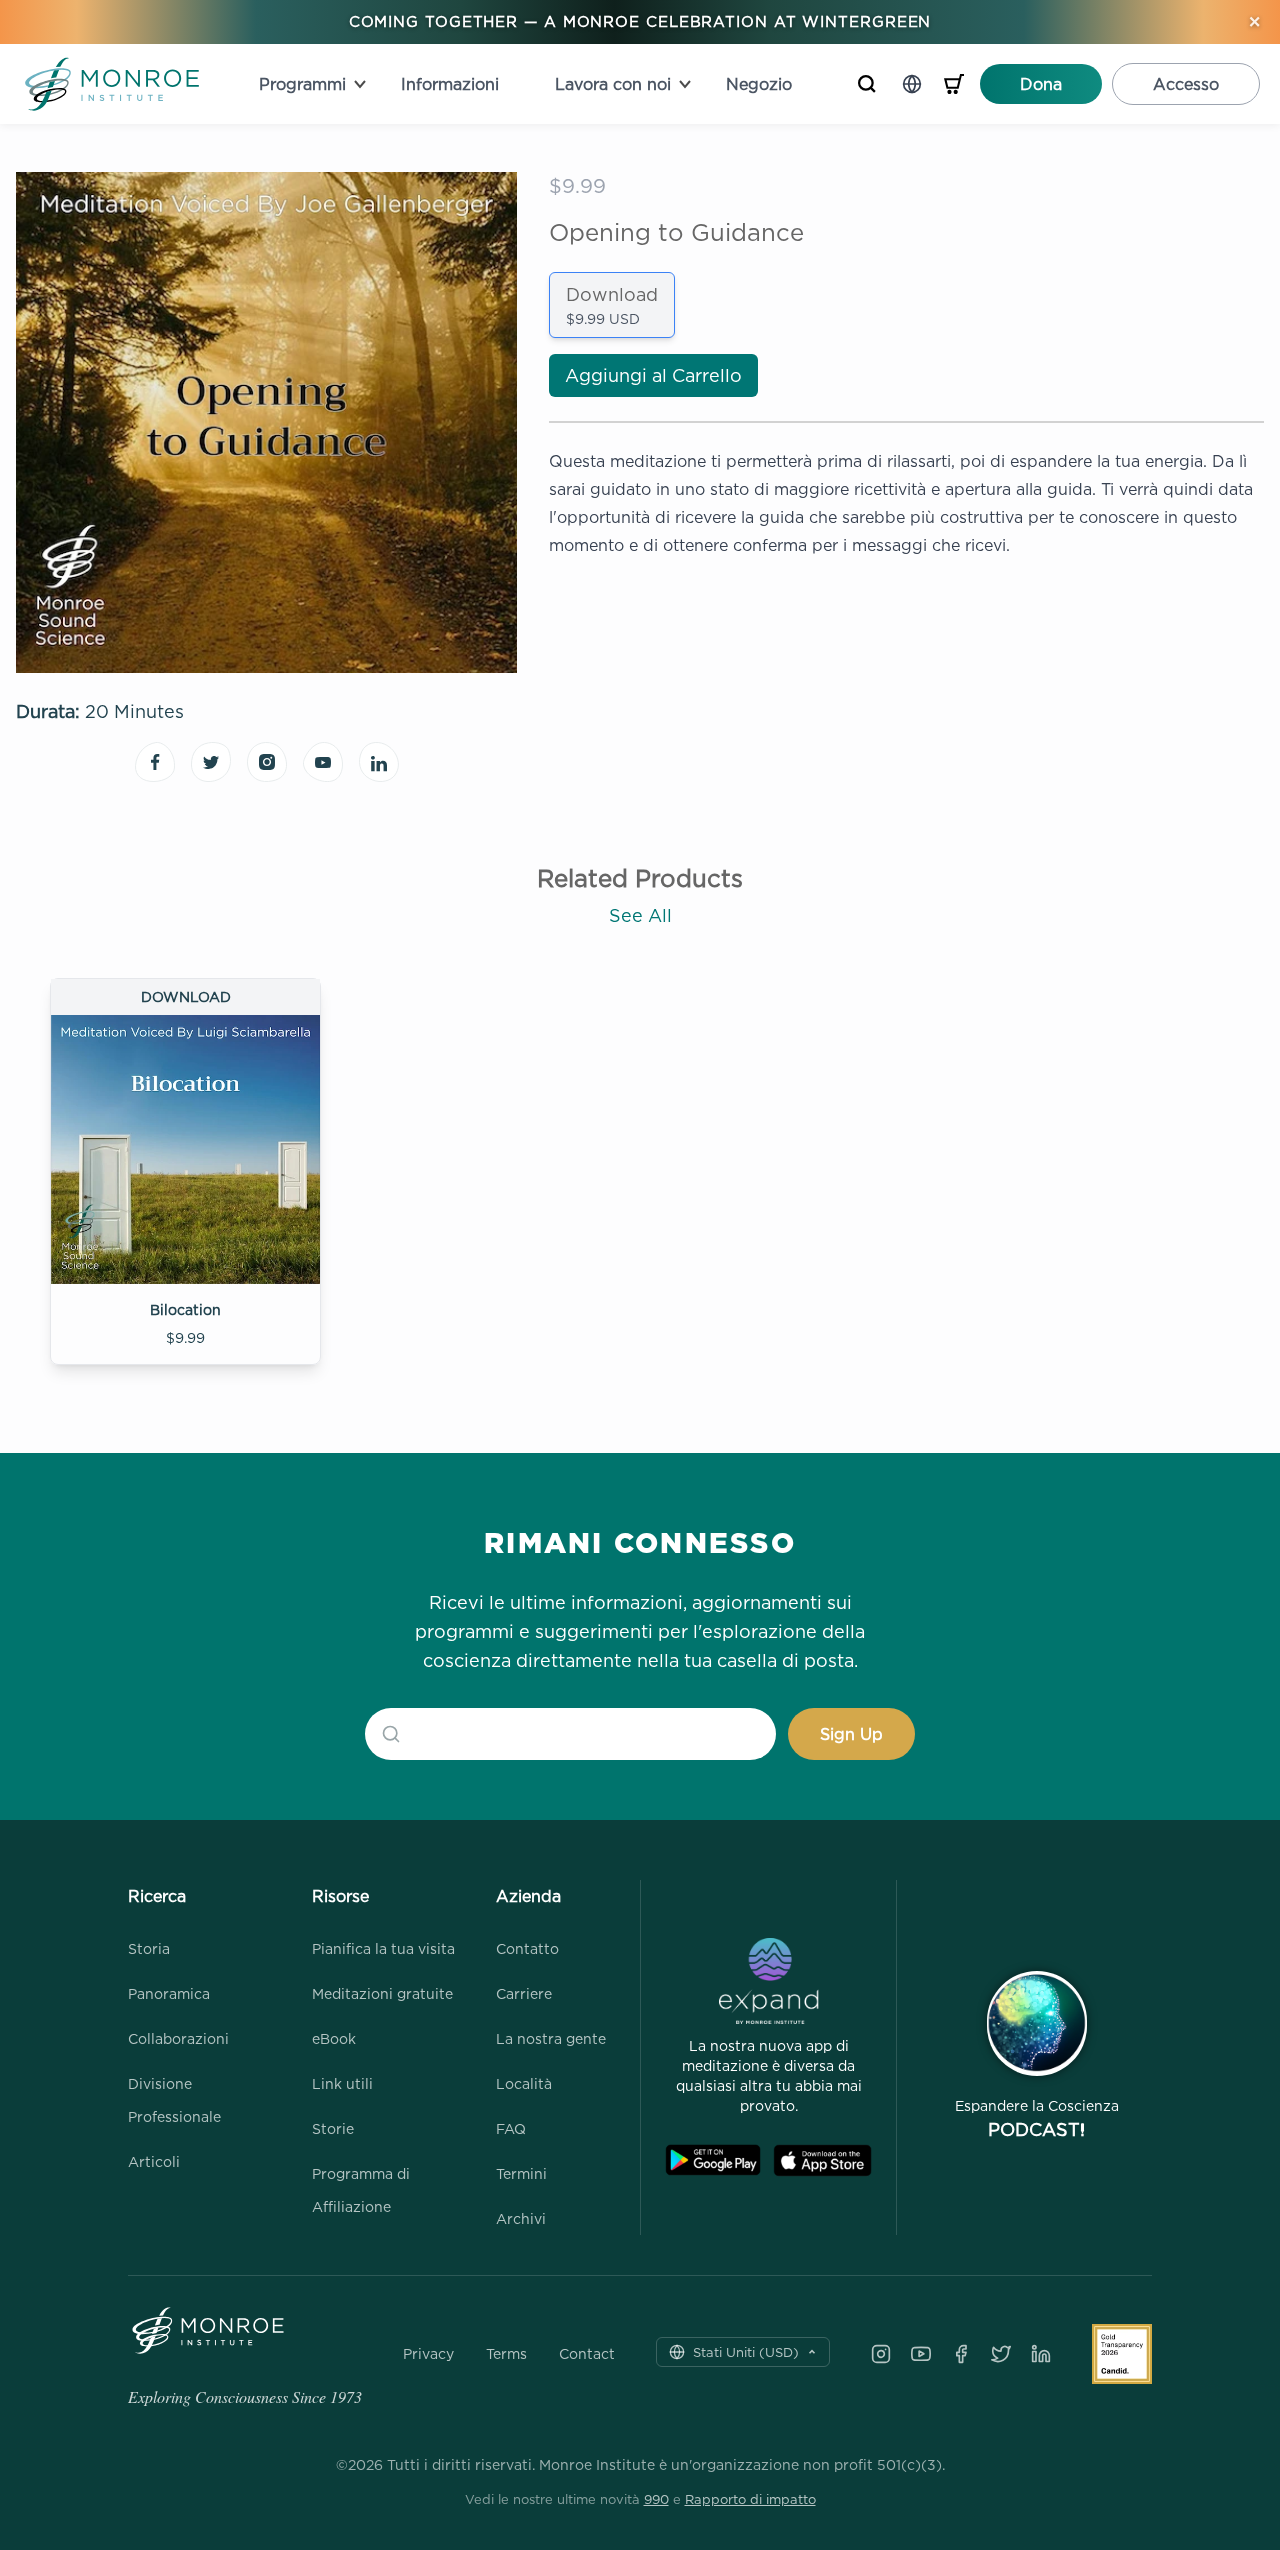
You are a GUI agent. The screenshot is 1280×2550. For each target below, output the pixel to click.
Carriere (524, 1993)
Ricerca (157, 1896)
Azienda (528, 1896)
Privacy (428, 2354)
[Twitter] (1001, 2354)
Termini (521, 2173)
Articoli (154, 2161)
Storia (149, 1948)
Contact (587, 2354)
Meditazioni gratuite (382, 1993)
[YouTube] (921, 2354)
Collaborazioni (178, 2038)
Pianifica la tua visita (383, 1948)
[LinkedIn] (1041, 2354)
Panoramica (169, 1993)
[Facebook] (961, 2354)
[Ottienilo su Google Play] (713, 2160)
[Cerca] (867, 84)
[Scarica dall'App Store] (822, 2160)
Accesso (1186, 84)
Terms (506, 2354)
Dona (1041, 84)
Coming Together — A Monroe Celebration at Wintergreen (640, 21)
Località (524, 2083)
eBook (334, 2038)
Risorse (340, 1896)
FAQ (511, 2128)
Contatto (527, 1948)
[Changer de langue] (912, 84)
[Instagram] (881, 2354)
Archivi (521, 2218)
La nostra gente (551, 2038)
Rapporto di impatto (750, 2499)
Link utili (342, 2083)
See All (640, 915)
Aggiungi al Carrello (653, 375)
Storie (333, 2128)
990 (656, 2499)
